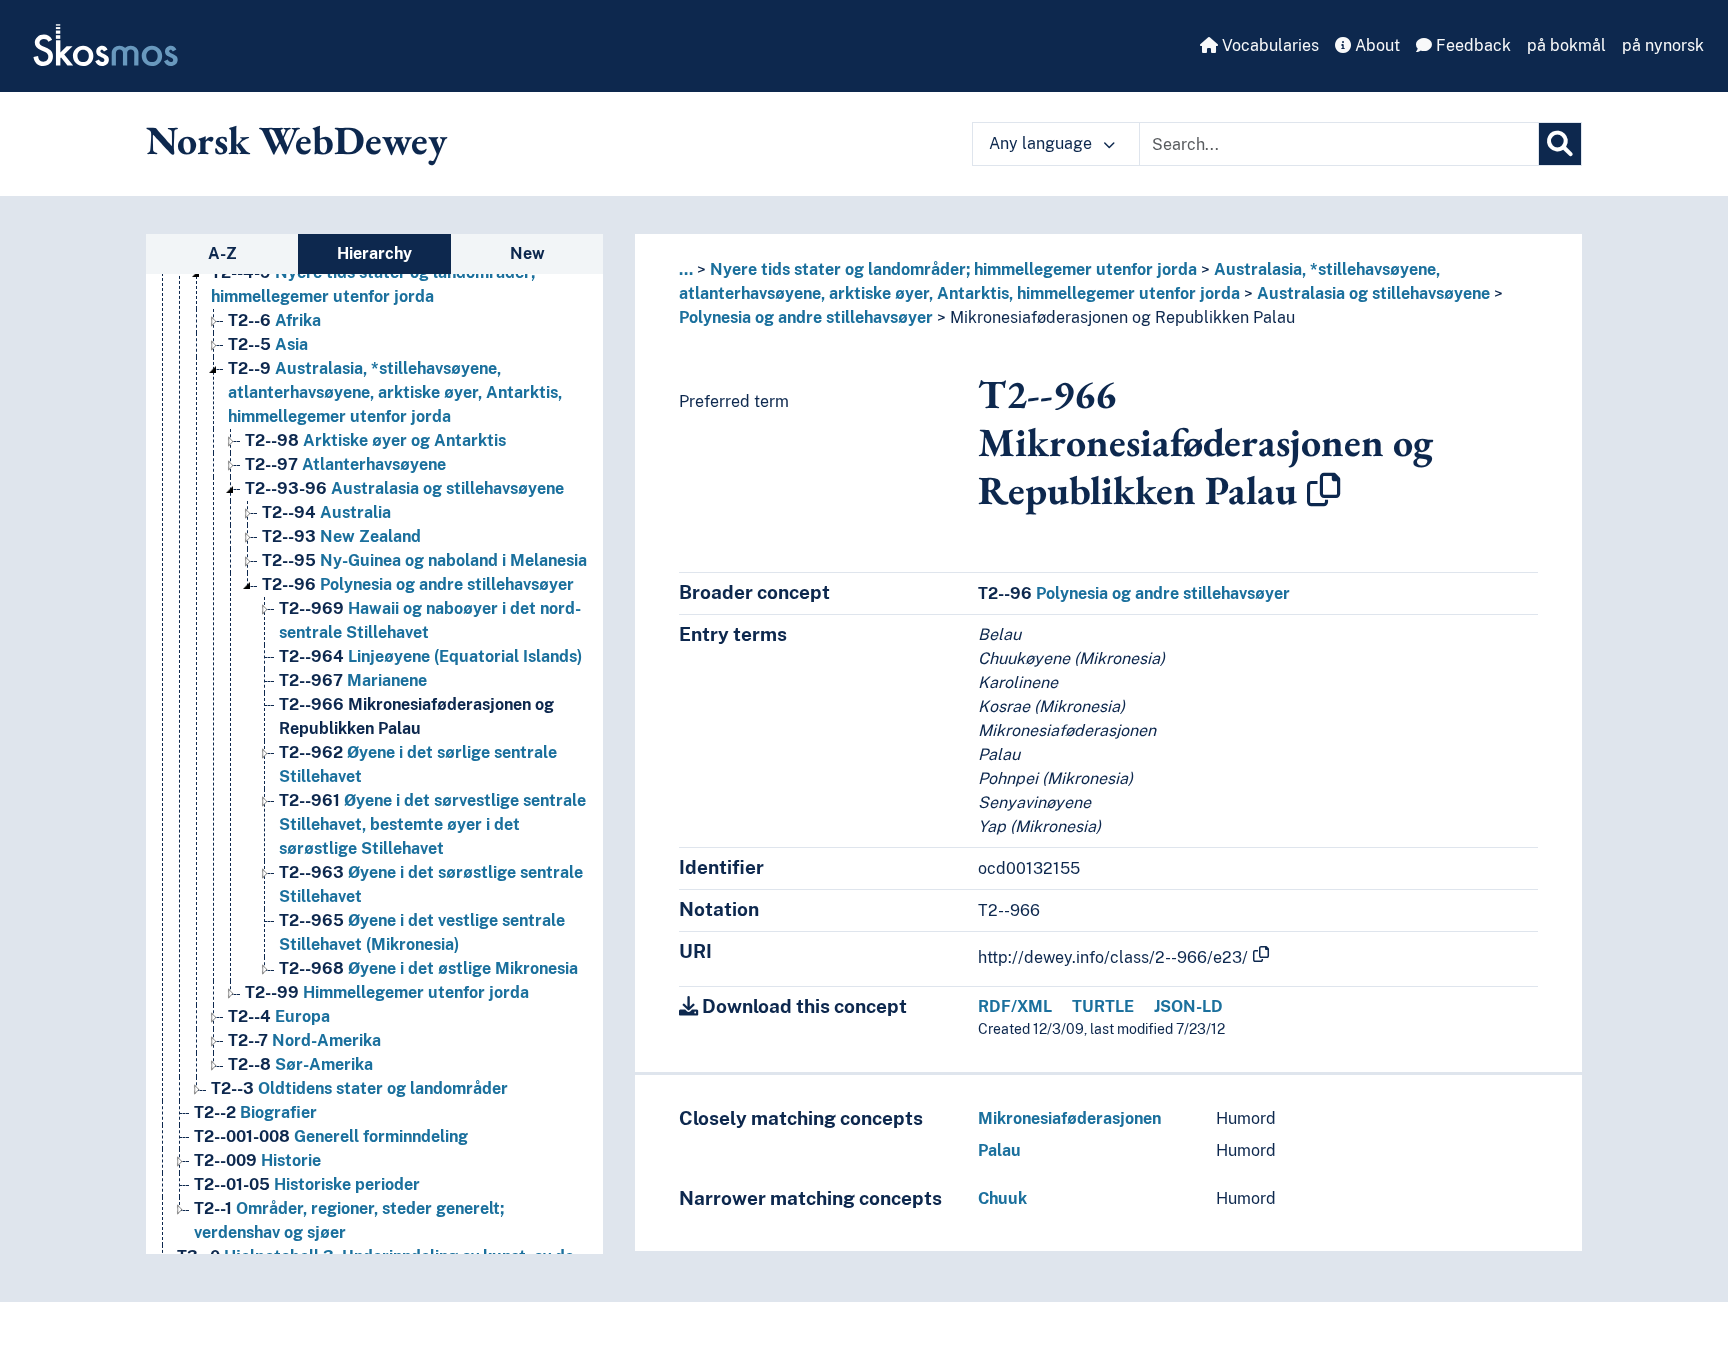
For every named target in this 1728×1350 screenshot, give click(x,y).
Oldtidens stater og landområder (359, 1088)
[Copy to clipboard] (1324, 490)
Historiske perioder (307, 1184)
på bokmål (1566, 45)
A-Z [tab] (222, 253)
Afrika (274, 320)
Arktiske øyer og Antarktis (375, 440)
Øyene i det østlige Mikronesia (428, 968)
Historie (257, 1160)
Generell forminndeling (331, 1136)
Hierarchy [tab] (374, 253)
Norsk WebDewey (296, 140)
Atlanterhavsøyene (345, 464)
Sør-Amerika (300, 1064)
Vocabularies (1268, 45)
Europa (279, 1016)
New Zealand (341, 536)
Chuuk (1002, 1198)
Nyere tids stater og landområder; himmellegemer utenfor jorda (953, 269)
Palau (999, 1150)
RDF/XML (1015, 1006)
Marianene (353, 680)
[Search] (1560, 144)
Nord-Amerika (304, 1040)
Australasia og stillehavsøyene (404, 488)
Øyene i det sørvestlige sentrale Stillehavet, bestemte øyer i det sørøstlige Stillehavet (432, 824)
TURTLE (1103, 1006)
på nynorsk (1663, 45)
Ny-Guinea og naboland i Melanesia (424, 560)
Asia (268, 344)
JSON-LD (1188, 1006)
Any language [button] (1042, 143)
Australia (326, 512)
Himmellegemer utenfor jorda (387, 992)
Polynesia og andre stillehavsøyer (418, 584)
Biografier (255, 1112)
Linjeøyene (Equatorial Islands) (430, 656)
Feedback (1471, 45)
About (1375, 45)
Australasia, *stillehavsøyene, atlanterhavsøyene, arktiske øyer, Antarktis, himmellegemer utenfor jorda (395, 392)
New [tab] (527, 253)
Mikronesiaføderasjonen (1069, 1118)
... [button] (686, 269)
